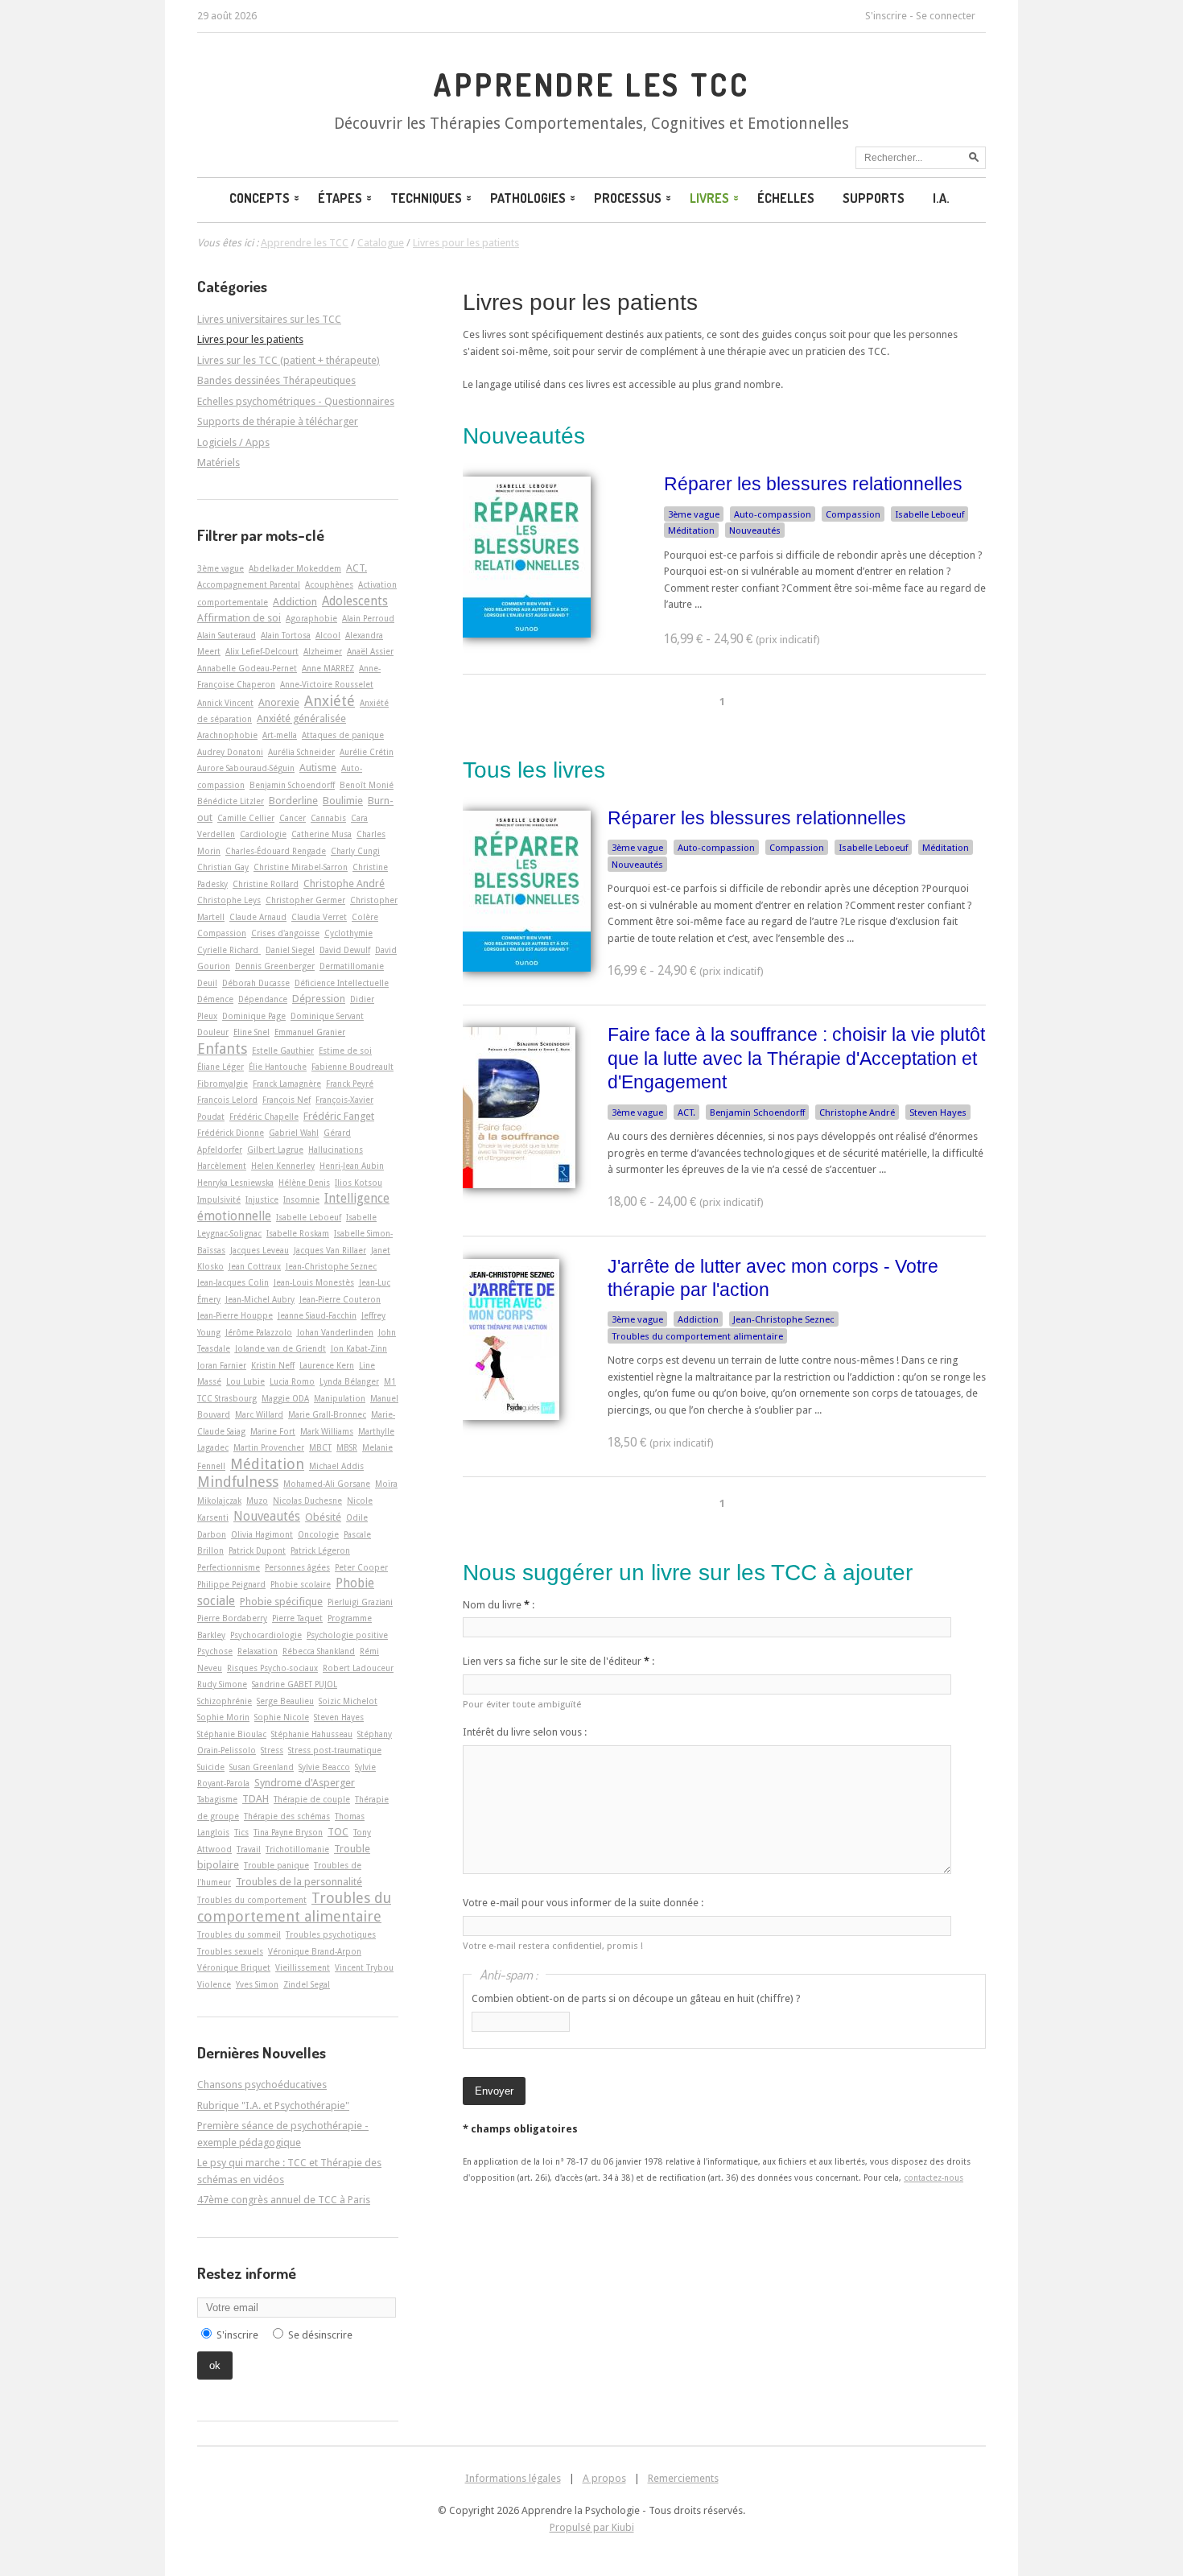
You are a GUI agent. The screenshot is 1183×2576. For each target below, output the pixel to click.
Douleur (213, 1032)
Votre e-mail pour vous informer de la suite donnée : (583, 1903)
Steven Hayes (938, 1113)
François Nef (286, 1100)
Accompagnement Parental (249, 584)
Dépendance (263, 999)
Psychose (215, 1651)
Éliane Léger (221, 1067)
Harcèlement (222, 1166)
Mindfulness (238, 1482)
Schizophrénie (225, 1701)
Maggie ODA (285, 1398)
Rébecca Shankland (319, 1651)
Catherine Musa (322, 834)
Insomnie (301, 1199)
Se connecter (946, 16)
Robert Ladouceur (358, 1668)
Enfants (222, 1049)
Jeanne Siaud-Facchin (317, 1315)
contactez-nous (934, 2178)
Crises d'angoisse (285, 933)
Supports (874, 198)
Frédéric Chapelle (264, 1117)
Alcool (328, 635)
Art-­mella (280, 735)
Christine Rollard (266, 884)
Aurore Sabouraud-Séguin (246, 768)
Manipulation (340, 1398)
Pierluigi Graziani (360, 1602)
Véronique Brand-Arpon (315, 1951)
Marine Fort (273, 1431)
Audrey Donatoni (230, 752)
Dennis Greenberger (275, 966)
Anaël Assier (370, 651)
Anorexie (279, 702)
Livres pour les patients (580, 302)
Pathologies (528, 198)
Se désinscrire (320, 2335)
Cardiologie (263, 834)
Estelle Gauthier (283, 1051)
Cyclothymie (348, 933)
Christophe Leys (229, 900)
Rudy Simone (222, 1684)
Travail (249, 1849)
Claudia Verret (319, 917)
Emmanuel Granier (310, 1032)
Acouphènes (329, 584)
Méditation (691, 530)
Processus (628, 198)
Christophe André (857, 1113)
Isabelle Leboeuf (929, 514)
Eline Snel (251, 1032)
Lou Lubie (245, 1381)
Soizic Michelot (348, 1701)
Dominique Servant (327, 1016)
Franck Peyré (350, 1084)
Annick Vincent (225, 703)
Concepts (260, 198)
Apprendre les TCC (591, 85)
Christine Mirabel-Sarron (301, 867)
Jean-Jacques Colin (233, 1282)
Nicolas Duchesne (307, 1501)
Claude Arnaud (258, 917)
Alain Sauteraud (227, 635)
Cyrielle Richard (229, 950)
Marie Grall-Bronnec (327, 1414)
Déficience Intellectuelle (342, 983)
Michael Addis (336, 1466)
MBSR (347, 1447)
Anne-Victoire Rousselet (327, 684)
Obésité (323, 1517)
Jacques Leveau (260, 1250)
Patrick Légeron (320, 1550)
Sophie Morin (223, 1717)
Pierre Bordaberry (232, 1618)
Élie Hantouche (278, 1067)
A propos (604, 2478)
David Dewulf (345, 950)
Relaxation (258, 1651)
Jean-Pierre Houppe (235, 1315)
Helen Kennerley (283, 1166)
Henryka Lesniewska (235, 1183)
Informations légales (513, 2478)
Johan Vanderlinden (335, 1332)
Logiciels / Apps (233, 442)
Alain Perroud (368, 618)
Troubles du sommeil (239, 1934)
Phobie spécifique (281, 1602)
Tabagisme (217, 1799)
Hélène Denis (304, 1183)
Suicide (211, 1767)
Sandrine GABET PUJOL (295, 1684)
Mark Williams (327, 1431)
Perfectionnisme (229, 1567)
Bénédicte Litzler (231, 801)
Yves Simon (257, 1984)
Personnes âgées (297, 1567)
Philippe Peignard (231, 1584)
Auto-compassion (773, 514)
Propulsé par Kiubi (592, 2527)
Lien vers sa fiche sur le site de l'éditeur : (559, 1661)
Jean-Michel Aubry (260, 1299)
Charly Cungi (355, 851)
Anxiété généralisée (301, 718)
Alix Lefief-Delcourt (262, 651)
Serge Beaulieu (285, 1701)
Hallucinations (336, 1150)
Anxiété (330, 701)
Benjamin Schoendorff (757, 1113)
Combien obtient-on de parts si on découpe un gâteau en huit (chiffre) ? (636, 1998)
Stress (272, 1750)
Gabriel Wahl (294, 1133)
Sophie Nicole (282, 1717)
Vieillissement (303, 1967)
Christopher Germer (305, 900)
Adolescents (355, 601)
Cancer (293, 818)
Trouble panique (276, 1865)
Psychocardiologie (266, 1635)
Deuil (207, 983)
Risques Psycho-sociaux (272, 1668)
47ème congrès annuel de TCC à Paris (284, 2200)
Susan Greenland (262, 1767)
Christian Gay (223, 867)
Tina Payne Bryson (288, 1832)
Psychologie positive (347, 1635)
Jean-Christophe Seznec (784, 1319)
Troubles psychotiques (331, 1934)
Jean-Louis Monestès (314, 1282)
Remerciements (683, 2478)
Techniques (426, 198)
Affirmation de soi (239, 618)
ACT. (686, 1113)
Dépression (319, 999)
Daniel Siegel (290, 950)
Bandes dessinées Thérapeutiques (276, 380)
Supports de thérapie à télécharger (278, 421)
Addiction (698, 1319)
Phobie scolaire (301, 1584)
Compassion (853, 514)
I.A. (941, 198)
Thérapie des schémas (287, 1816)
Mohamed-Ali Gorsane (327, 1484)
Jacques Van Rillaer (330, 1250)
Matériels (218, 462)
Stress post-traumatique (335, 1750)
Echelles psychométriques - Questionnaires (296, 401)
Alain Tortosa (286, 635)
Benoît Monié (367, 785)
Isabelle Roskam (298, 1233)
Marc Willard (259, 1414)
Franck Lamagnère (287, 1084)
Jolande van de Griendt (280, 1348)
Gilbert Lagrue (275, 1150)
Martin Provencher (269, 1447)
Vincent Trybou (364, 1967)
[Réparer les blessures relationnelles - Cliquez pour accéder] (527, 634)
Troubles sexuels (230, 1951)
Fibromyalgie (223, 1084)
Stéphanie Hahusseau (312, 1734)
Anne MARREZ (328, 668)
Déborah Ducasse (256, 983)
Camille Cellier (246, 818)
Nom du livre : (499, 1605)
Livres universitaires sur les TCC (269, 319)
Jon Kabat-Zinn (359, 1348)
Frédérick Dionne (231, 1133)
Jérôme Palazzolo (259, 1332)
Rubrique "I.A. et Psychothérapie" (273, 2105)
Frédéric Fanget (339, 1116)
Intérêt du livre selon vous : (525, 1732)
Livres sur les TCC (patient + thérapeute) (289, 360)
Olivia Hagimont (262, 1534)
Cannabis (328, 818)
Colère (365, 917)
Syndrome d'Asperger (305, 1783)
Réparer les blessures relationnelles (813, 484)
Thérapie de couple (312, 1799)
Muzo (257, 1501)
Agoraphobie (311, 618)
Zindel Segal (307, 1984)
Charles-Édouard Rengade (276, 851)
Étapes (340, 198)
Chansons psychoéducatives (262, 2085)
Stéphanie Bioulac (232, 1734)
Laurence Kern (327, 1365)
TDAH (256, 1799)
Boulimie (343, 801)
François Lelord (227, 1100)
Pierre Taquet (297, 1618)
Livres (709, 198)
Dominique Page (254, 1016)
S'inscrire (886, 16)
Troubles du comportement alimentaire (697, 1336)
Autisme (318, 768)
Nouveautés (755, 530)
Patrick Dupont (257, 1550)
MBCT (320, 1447)
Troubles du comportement (252, 1900)
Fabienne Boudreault (352, 1067)
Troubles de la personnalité (299, 1882)
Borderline (293, 801)
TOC (338, 1832)
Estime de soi (345, 1051)
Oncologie (318, 1534)
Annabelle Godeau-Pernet (247, 668)
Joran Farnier (222, 1365)
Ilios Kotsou (359, 1183)
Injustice (262, 1199)
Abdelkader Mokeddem (295, 568)
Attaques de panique (343, 735)
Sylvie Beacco (324, 1767)
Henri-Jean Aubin (352, 1166)
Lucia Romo (292, 1381)
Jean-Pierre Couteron (340, 1299)
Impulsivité (219, 1199)
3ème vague (694, 514)
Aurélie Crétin (367, 752)
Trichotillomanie (297, 1849)
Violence (214, 1984)
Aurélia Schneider (301, 752)
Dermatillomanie (352, 966)
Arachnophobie (227, 735)
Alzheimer (323, 651)
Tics (241, 1832)
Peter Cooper (361, 1567)
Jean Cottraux (255, 1266)
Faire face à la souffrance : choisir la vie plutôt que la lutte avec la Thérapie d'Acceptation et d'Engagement (796, 1058)
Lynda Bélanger (349, 1381)
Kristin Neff (273, 1365)
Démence (215, 999)
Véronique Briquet (234, 1967)
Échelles (786, 198)
